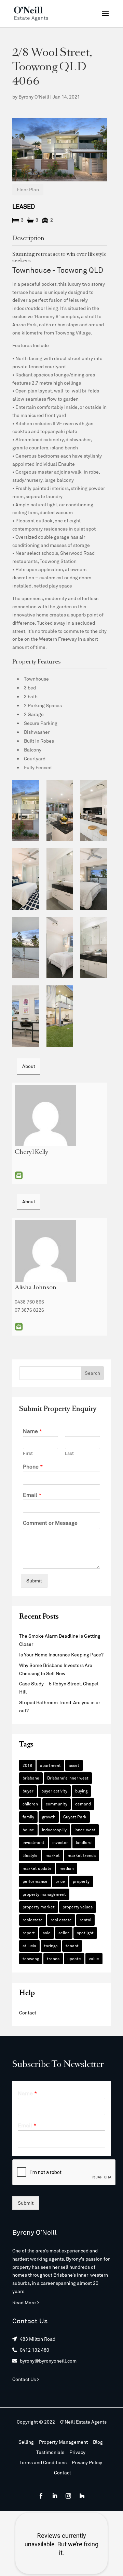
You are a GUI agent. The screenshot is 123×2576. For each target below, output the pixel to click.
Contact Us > (26, 2379)
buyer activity (54, 1791)
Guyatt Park (75, 1817)
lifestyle (30, 1855)
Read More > (26, 2302)
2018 (27, 1765)
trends (53, 1959)
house (28, 1830)
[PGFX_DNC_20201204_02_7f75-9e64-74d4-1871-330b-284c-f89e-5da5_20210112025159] (26, 948)
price (60, 1881)
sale (47, 1933)
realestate (33, 1920)
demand (83, 1804)
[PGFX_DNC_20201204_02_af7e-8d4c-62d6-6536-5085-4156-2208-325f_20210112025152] (94, 879)
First (28, 1453)
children (30, 1804)
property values (78, 1907)
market (53, 1855)
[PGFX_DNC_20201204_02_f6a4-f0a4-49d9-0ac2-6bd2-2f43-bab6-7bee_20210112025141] (94, 810)
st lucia (29, 1946)
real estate (61, 1920)
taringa (51, 1946)
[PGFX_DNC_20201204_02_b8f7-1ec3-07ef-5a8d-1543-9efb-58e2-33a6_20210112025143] (60, 948)
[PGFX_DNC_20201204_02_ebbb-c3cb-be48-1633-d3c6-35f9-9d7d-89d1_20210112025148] (60, 879)
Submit (34, 1581)
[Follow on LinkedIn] (55, 2496)
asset (74, 1765)
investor (60, 1842)
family (28, 1817)
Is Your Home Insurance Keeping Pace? (61, 1655)
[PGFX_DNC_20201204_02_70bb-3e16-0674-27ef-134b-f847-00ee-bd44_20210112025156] (26, 1016)
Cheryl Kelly (32, 1152)
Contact (28, 2013)
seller (64, 1933)
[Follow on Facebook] (41, 2496)
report (29, 1933)
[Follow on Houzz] (82, 2496)
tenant (72, 1946)
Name (33, 1431)
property (81, 1881)
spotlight (85, 1933)
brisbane (31, 1778)
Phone (33, 1466)
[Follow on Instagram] (68, 2496)
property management (44, 1894)
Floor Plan (28, 189)
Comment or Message (50, 1523)
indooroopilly (54, 1830)
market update (37, 1868)
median (67, 1868)
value (94, 1959)
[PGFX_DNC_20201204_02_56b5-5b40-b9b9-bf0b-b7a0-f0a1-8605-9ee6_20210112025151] (94, 948)
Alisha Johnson (36, 1288)
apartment (50, 1765)
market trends (82, 1855)
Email (19, 1175)
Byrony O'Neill (34, 97)
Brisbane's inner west (68, 1778)
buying (81, 1791)
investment (33, 1842)
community (57, 1804)
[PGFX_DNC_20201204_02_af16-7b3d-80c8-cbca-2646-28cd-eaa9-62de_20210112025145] (26, 879)
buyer (28, 1791)
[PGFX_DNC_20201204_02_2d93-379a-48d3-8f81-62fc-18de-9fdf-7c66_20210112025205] (60, 1016)
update (74, 1959)
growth (49, 1817)
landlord (84, 1842)
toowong (31, 1959)
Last (69, 1453)
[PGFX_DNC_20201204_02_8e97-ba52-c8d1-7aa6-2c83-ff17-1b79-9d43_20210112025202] (60, 810)
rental (85, 1920)
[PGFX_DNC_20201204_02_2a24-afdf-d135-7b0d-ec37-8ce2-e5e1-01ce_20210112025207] (26, 810)
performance (35, 1881)
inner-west (85, 1830)
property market (39, 1907)
